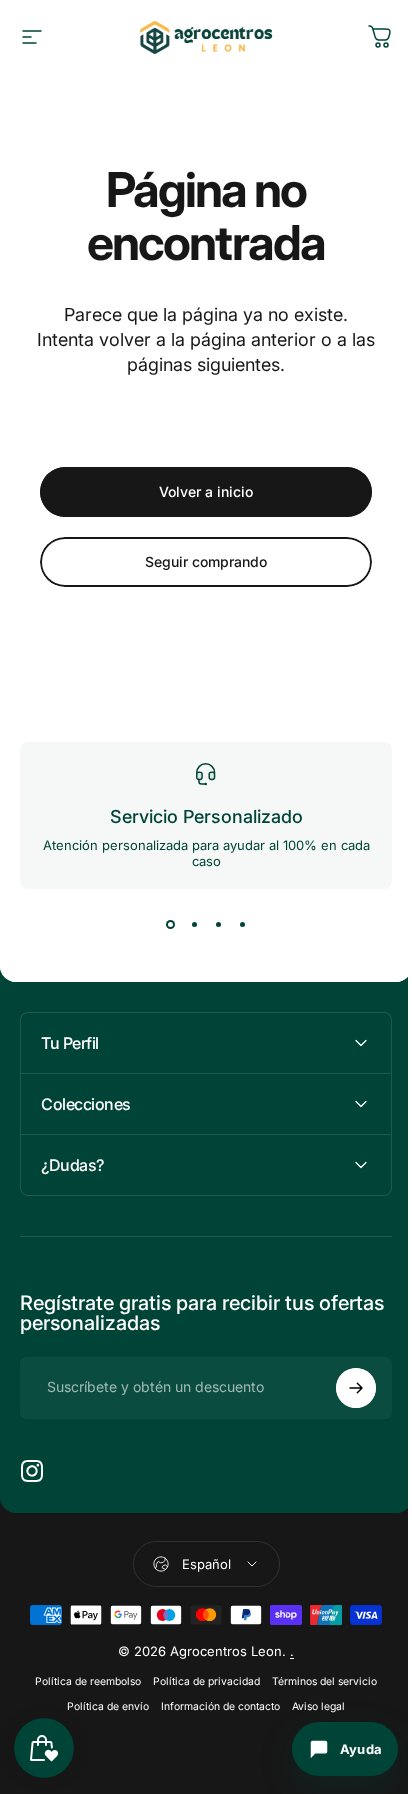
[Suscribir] (341, 1388)
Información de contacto (213, 1706)
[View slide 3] (218, 925)
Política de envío (101, 1706)
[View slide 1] (170, 925)
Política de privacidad (199, 1681)
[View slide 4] (242, 925)
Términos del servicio (317, 1681)
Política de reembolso (81, 1681)
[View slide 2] (194, 925)
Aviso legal (311, 1706)
